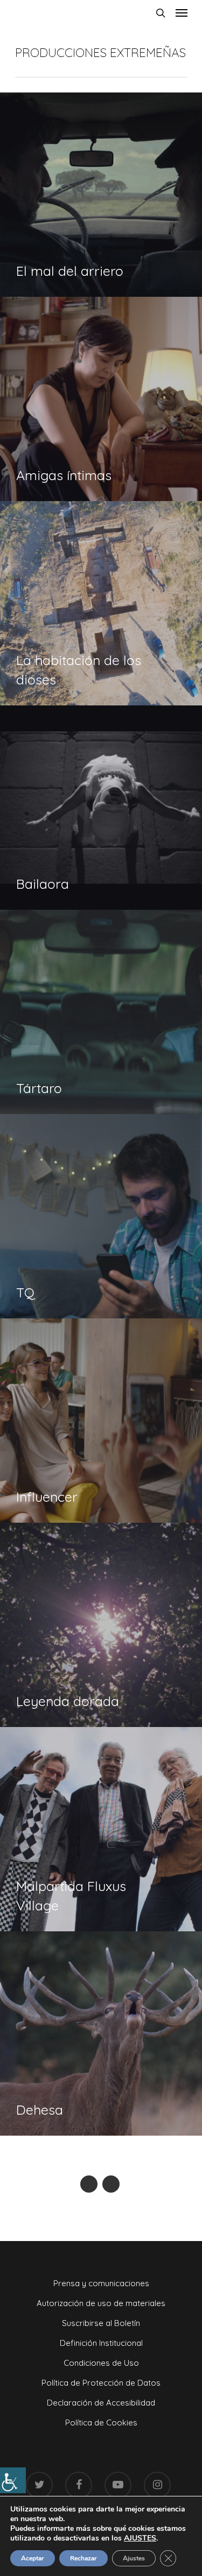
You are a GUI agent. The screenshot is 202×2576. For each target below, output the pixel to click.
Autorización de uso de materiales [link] (101, 2303)
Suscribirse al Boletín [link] (101, 2323)
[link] (13, 2480)
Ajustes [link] (134, 2558)
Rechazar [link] (83, 2558)
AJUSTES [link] (140, 2538)
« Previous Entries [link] (89, 2184)
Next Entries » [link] (111, 2184)
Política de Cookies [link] (101, 2422)
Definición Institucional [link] (101, 2343)
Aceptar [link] (33, 2558)
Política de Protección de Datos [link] (101, 2383)
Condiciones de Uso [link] (101, 2363)
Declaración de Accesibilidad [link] (101, 2403)
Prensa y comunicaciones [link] (101, 2283)
